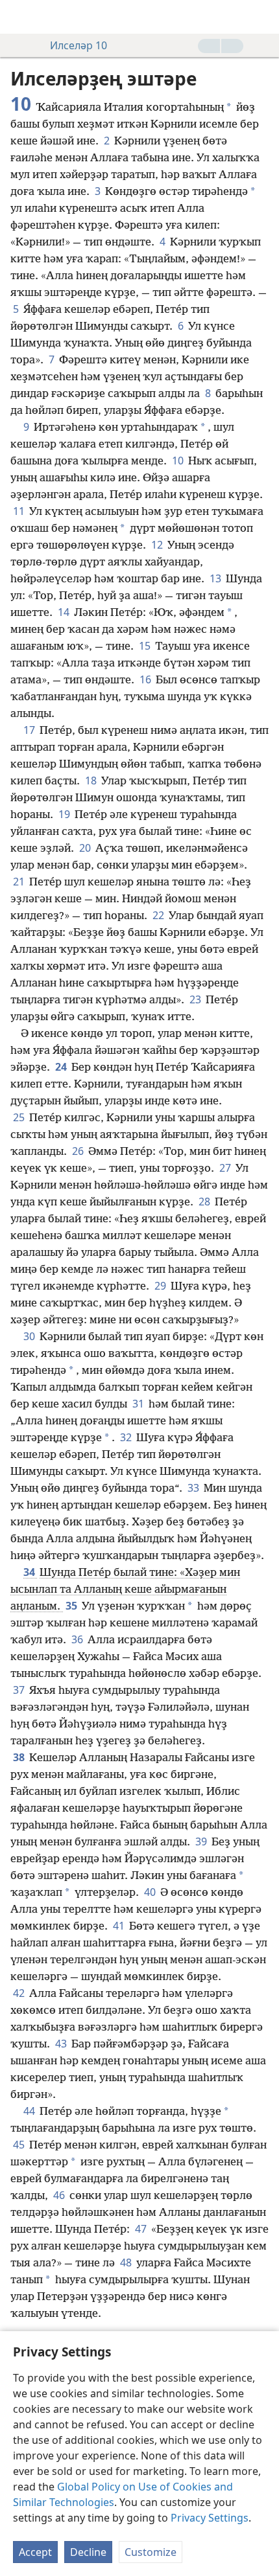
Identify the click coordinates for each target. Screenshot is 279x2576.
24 (62, 1067)
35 (72, 1606)
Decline (88, 2552)
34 (30, 1572)
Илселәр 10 (79, 45)
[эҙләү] (263, 17)
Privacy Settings (210, 2518)
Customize (151, 2552)
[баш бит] (19, 17)
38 (20, 1757)
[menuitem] (19, 17)
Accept (35, 2552)
